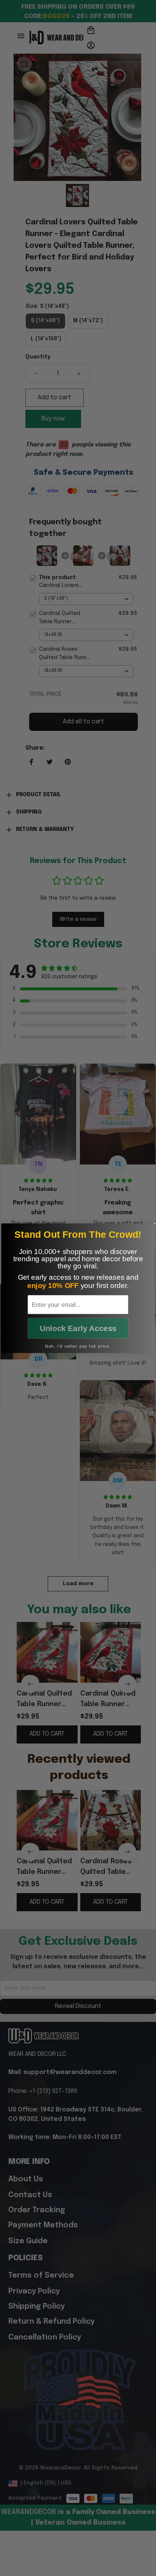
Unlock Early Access (78, 1328)
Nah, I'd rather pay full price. (78, 1346)
